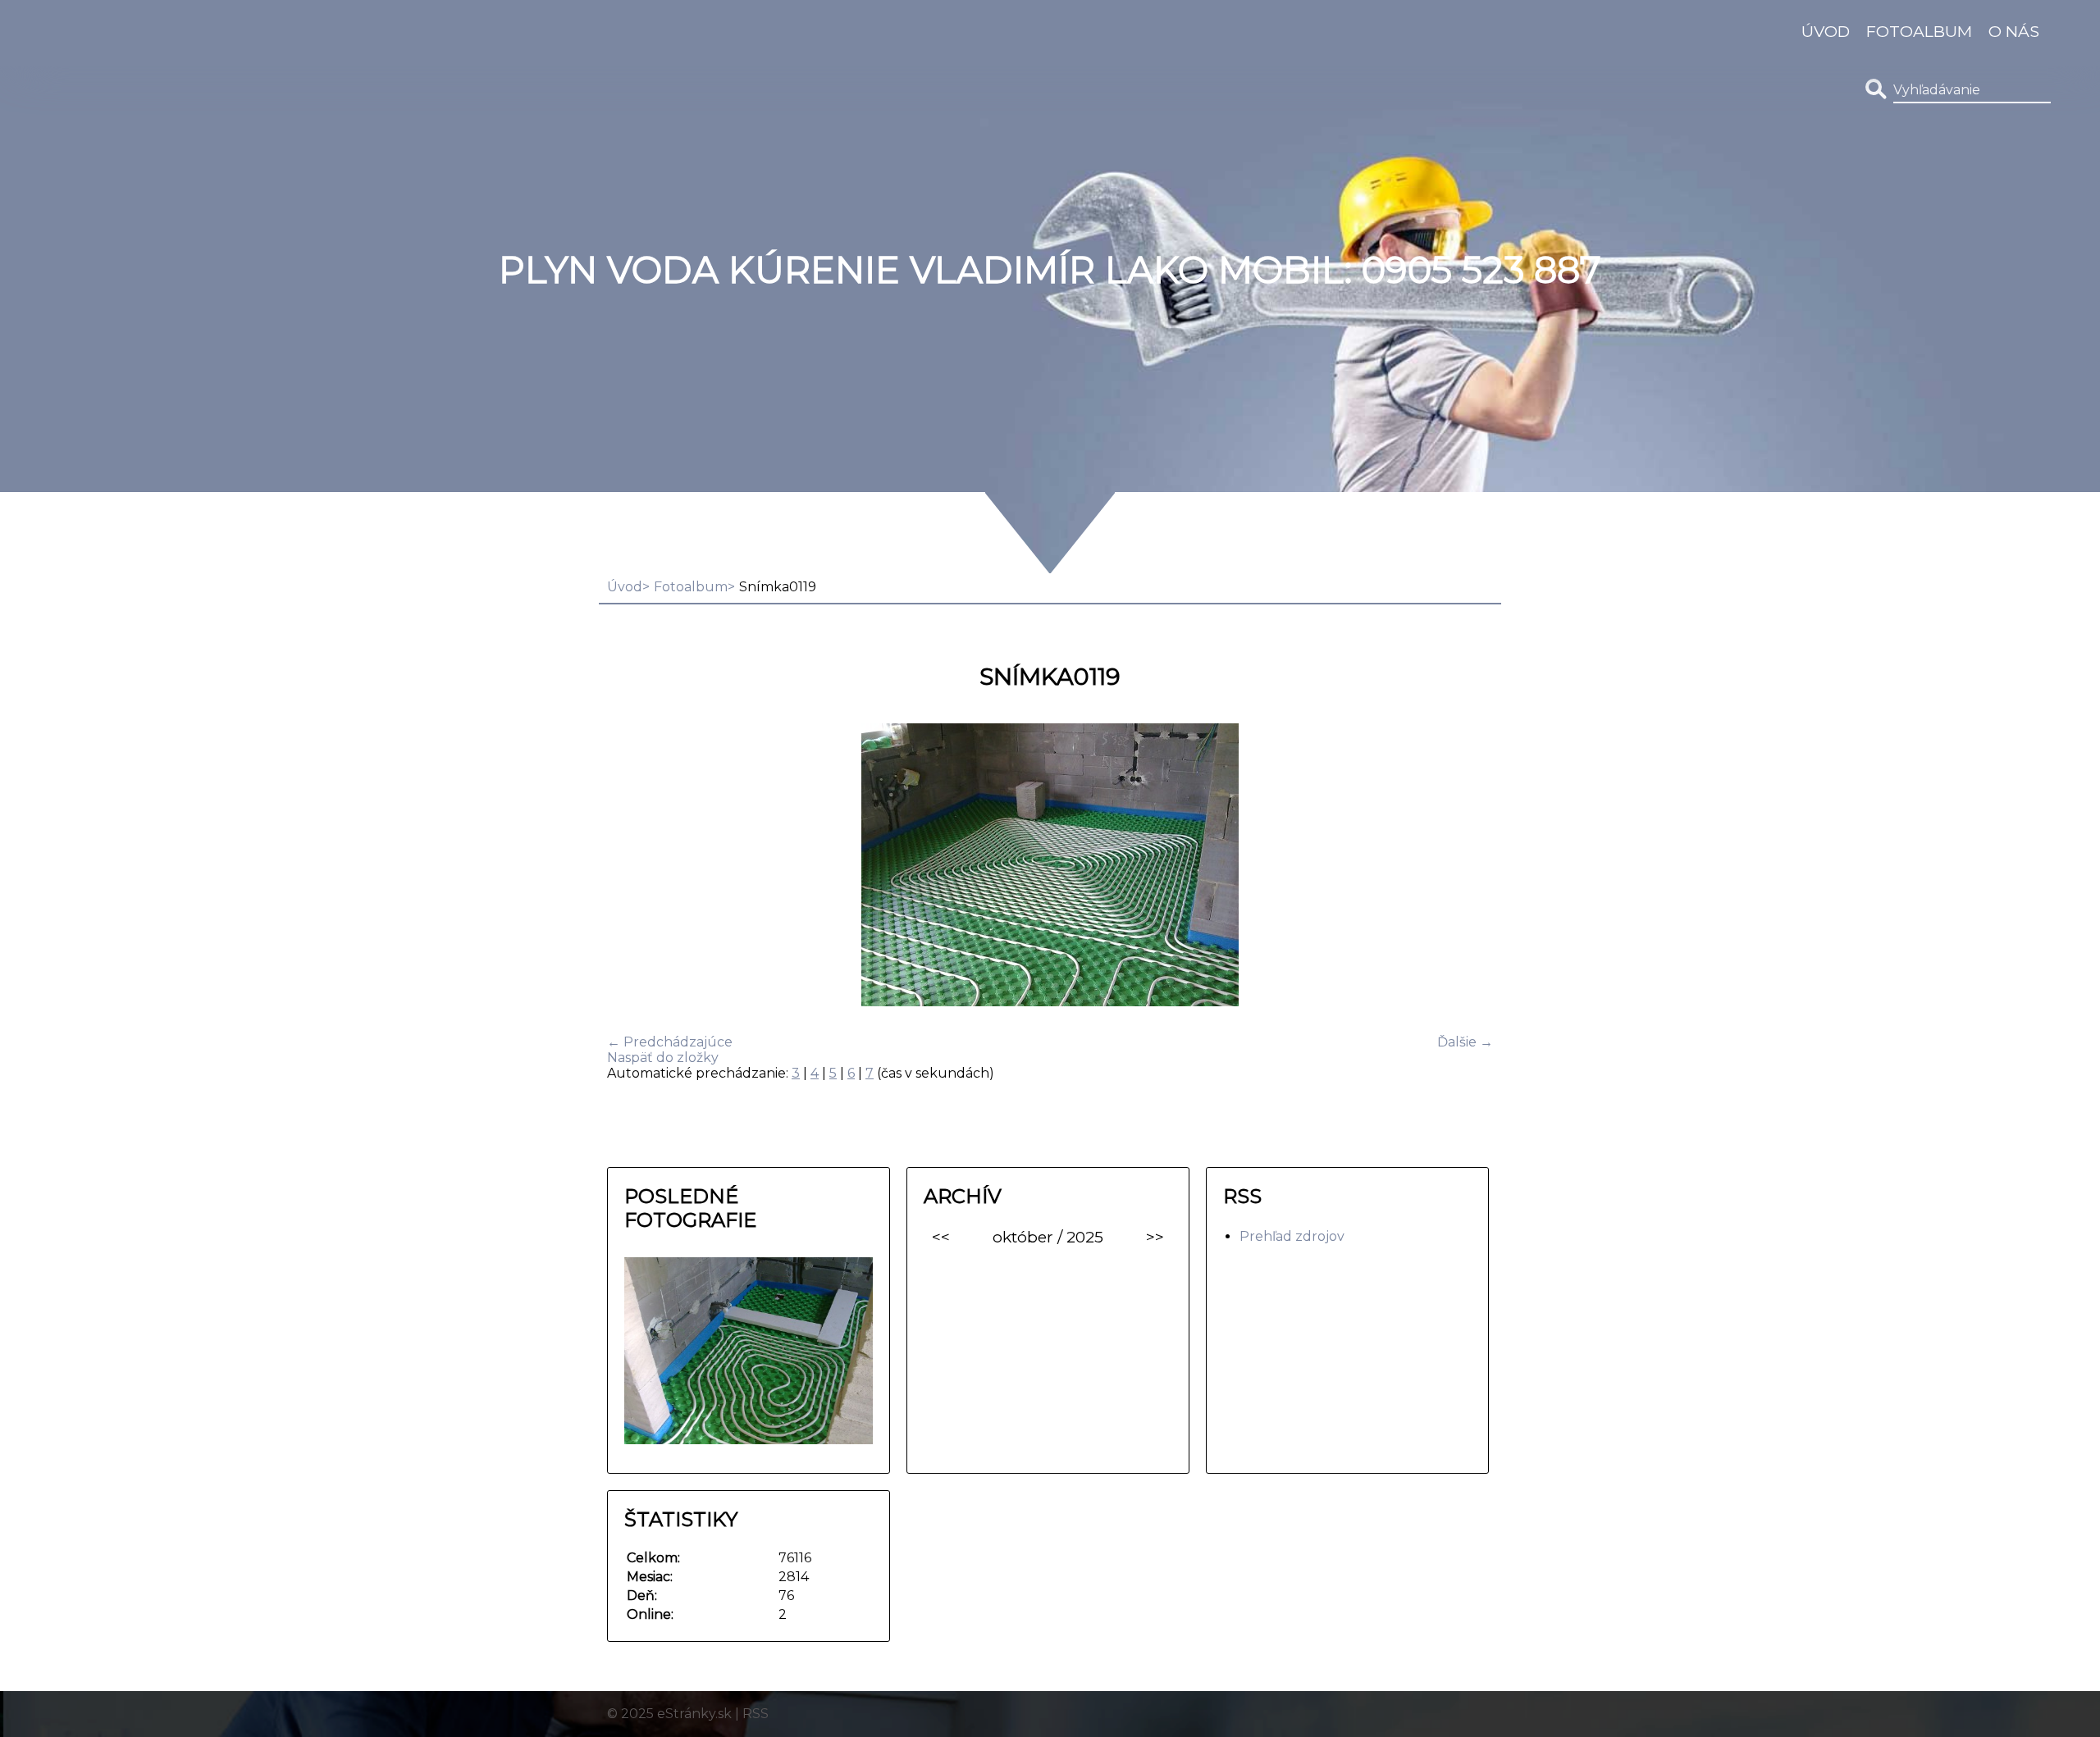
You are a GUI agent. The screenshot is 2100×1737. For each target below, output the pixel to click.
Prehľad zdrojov (1292, 1236)
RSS (756, 1714)
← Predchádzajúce (670, 1042)
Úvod (1826, 31)
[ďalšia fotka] (1466, 866)
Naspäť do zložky (663, 1058)
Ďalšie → (1465, 1042)
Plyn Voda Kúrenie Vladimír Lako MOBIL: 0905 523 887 (1050, 270)
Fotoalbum (1919, 31)
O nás (2014, 31)
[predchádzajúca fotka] (634, 866)
